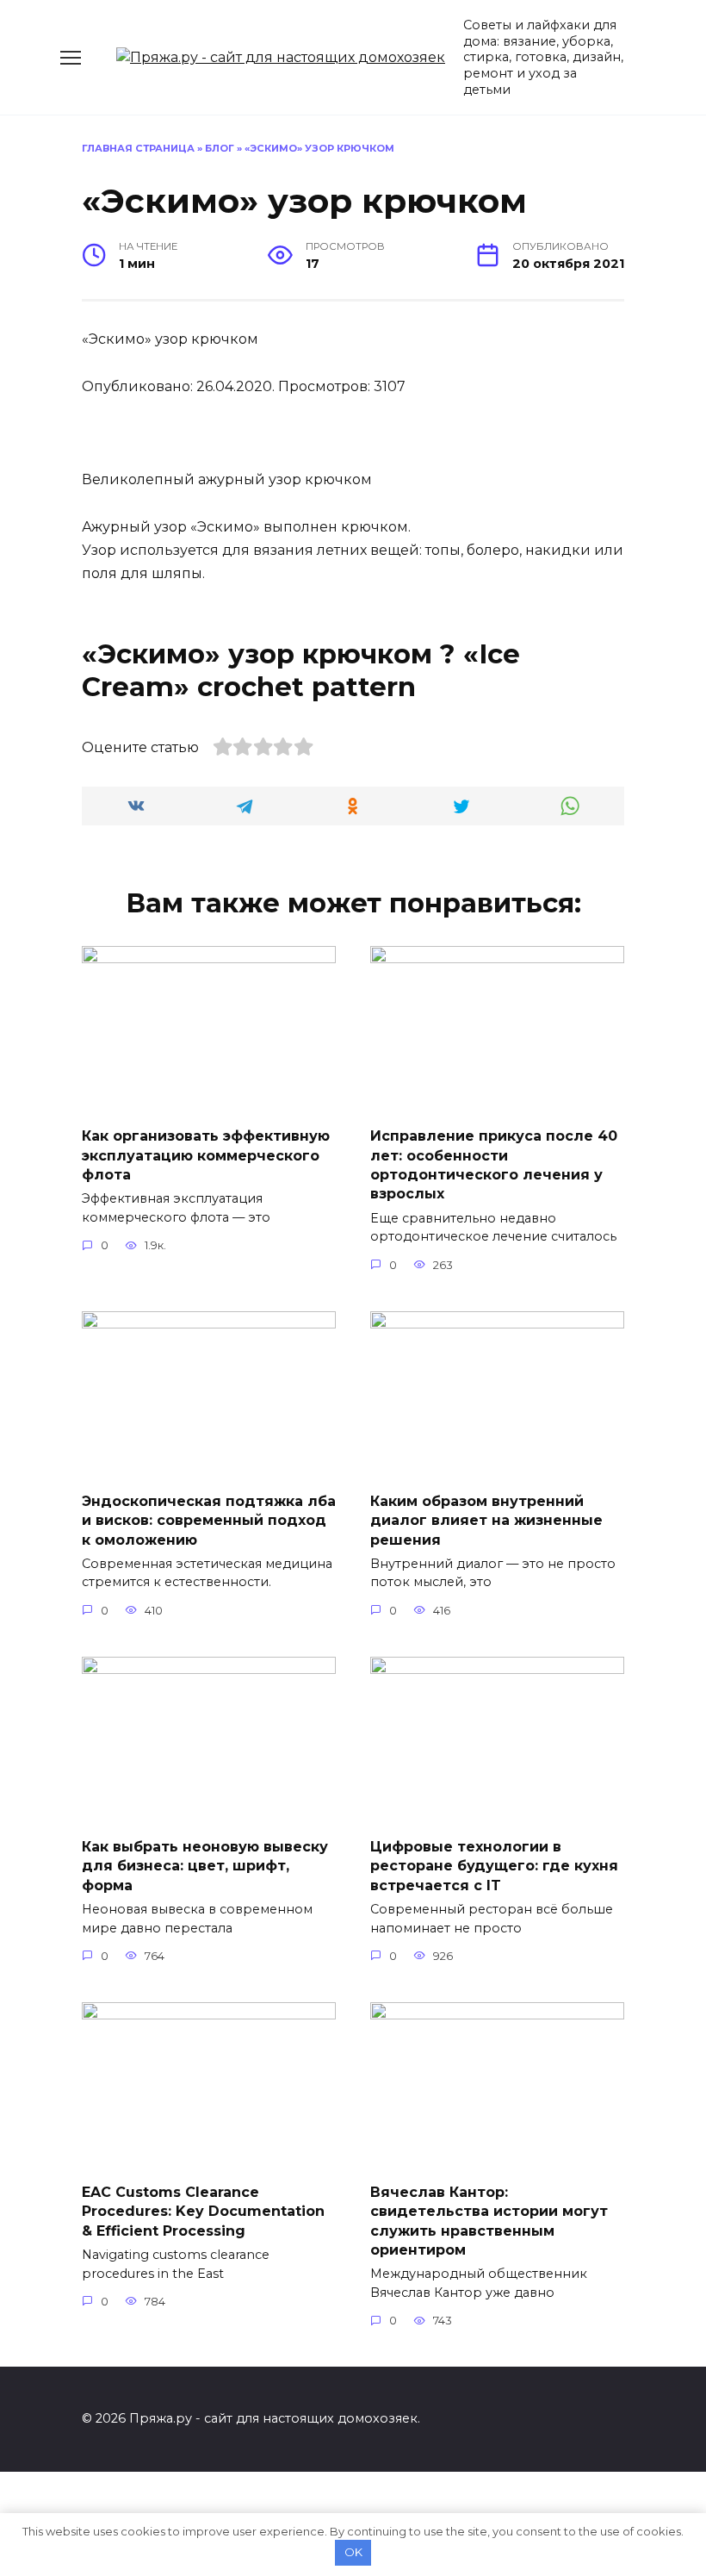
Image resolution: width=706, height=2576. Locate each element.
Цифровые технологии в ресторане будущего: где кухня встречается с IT (494, 1865)
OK (353, 2552)
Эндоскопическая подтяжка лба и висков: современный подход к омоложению (209, 1520)
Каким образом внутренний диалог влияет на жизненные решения (486, 1520)
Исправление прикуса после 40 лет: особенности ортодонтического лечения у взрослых (494, 1165)
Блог (220, 148)
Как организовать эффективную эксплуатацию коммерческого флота (206, 1155)
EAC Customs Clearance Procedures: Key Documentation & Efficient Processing (203, 2211)
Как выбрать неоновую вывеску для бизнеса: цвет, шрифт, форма (205, 1865)
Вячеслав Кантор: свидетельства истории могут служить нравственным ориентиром (489, 2220)
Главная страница (138, 148)
